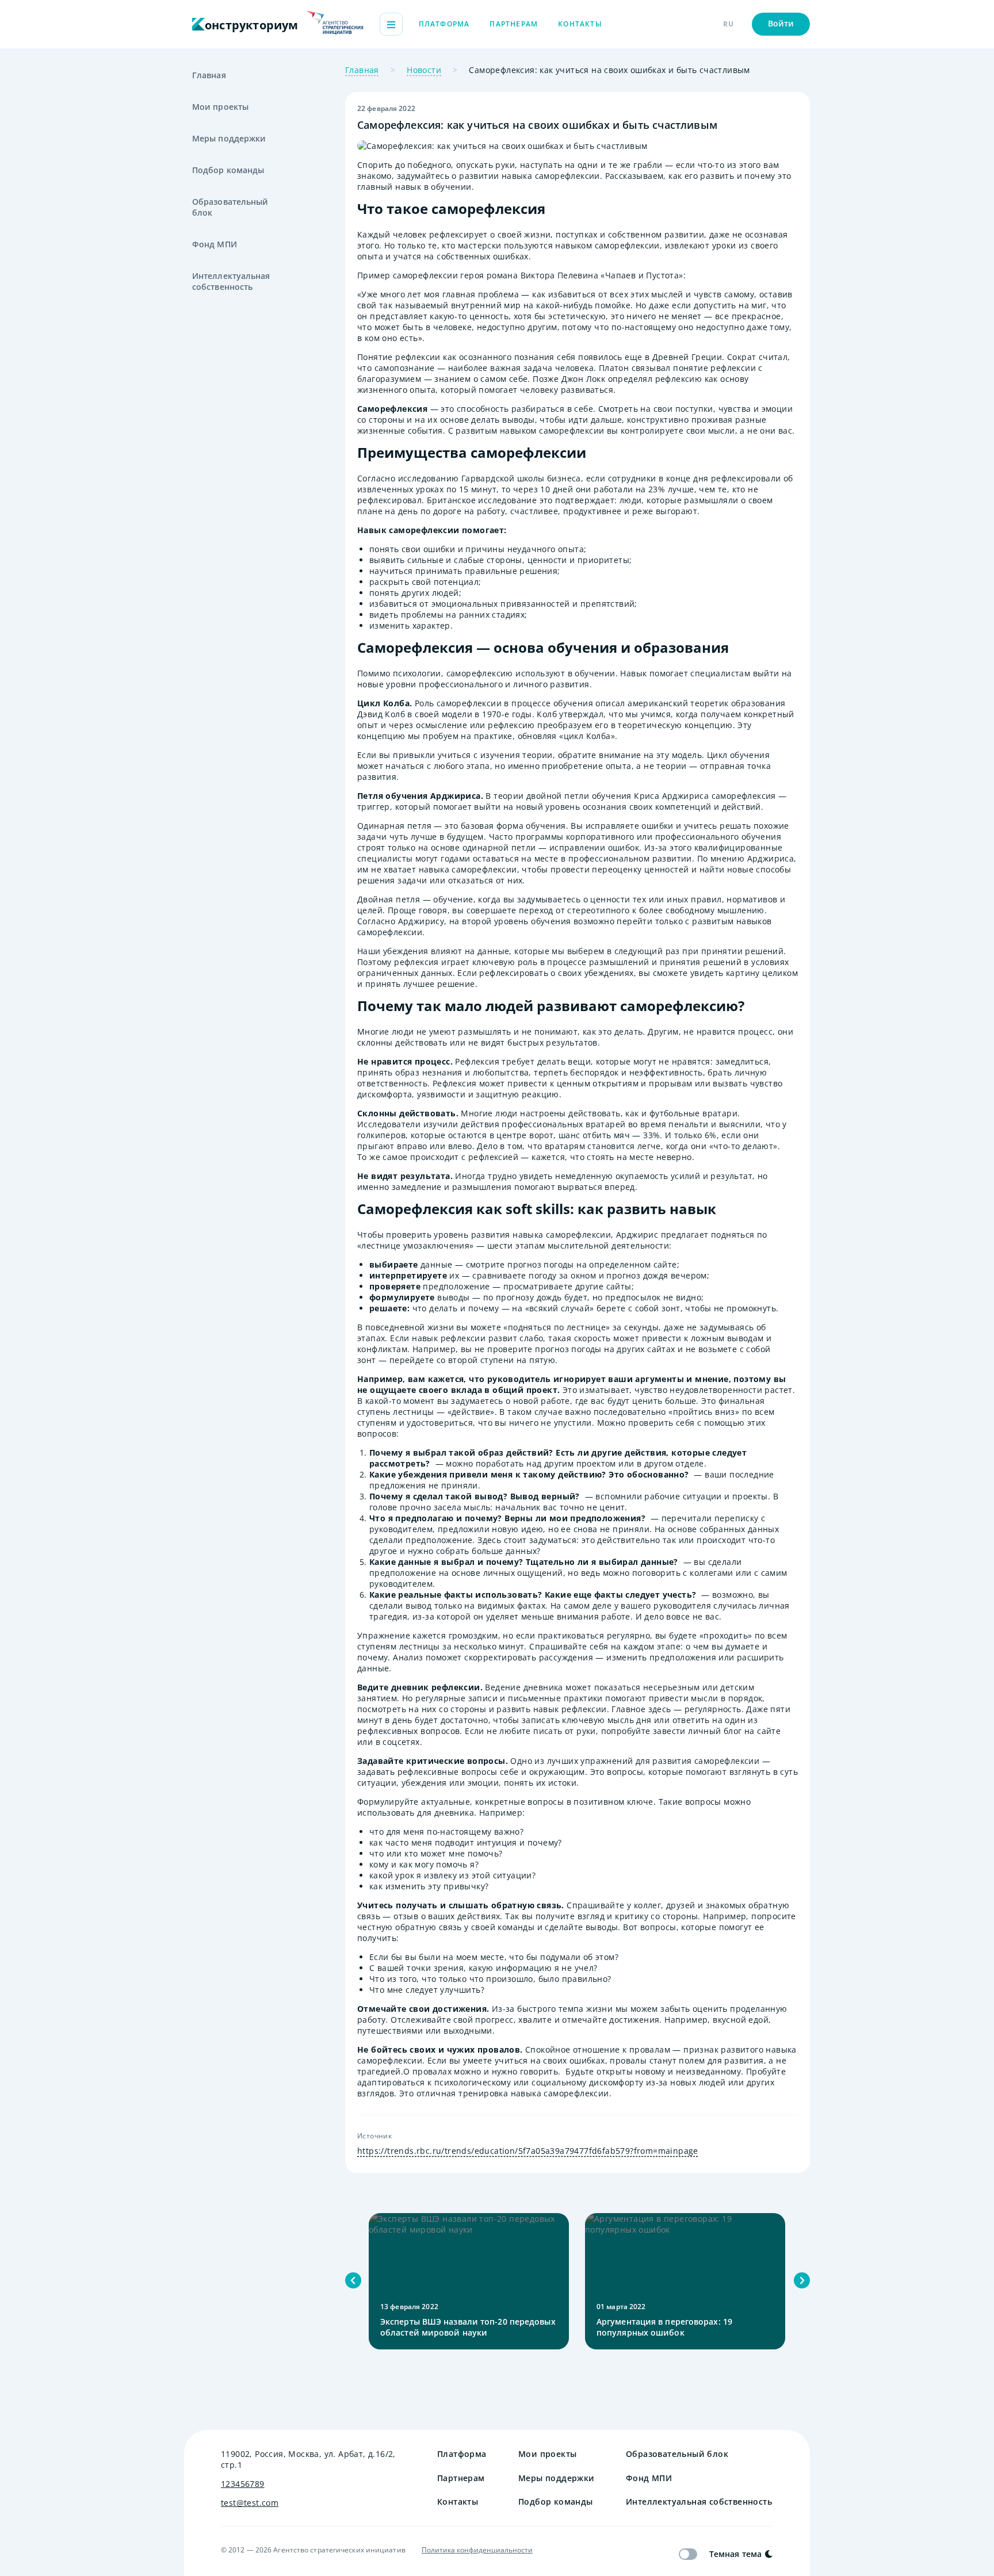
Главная (209, 75)
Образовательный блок (230, 207)
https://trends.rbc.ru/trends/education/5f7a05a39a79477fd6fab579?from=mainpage (528, 2151)
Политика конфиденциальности (477, 2550)
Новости (424, 70)
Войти (781, 23)
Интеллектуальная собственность (231, 281)
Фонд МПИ (215, 244)
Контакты (580, 24)
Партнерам (514, 24)
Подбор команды (228, 170)
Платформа (444, 24)
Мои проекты (220, 107)
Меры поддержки (229, 138)
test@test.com (250, 2503)
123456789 (243, 2484)
